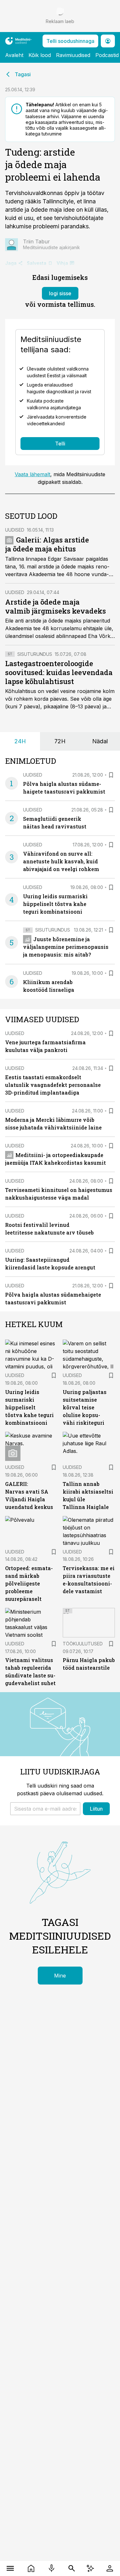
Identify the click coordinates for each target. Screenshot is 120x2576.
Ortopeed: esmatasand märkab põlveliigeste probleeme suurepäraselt (29, 1583)
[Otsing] (72, 2568)
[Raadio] (52, 2568)
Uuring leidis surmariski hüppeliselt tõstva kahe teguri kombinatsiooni (55, 904)
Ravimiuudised (73, 55)
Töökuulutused (83, 1644)
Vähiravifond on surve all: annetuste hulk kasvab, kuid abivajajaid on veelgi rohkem (61, 861)
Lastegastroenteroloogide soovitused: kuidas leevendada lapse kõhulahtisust (59, 672)
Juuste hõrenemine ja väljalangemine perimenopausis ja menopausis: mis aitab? (66, 947)
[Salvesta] (111, 775)
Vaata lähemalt (32, 474)
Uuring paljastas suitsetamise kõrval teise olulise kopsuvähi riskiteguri (85, 1407)
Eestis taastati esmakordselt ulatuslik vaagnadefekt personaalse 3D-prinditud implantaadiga (53, 1085)
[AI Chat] (90, 2568)
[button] (45, 1809)
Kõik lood (40, 55)
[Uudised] (31, 2568)
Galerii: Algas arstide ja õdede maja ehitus (47, 544)
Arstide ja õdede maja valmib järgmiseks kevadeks (56, 606)
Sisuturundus (35, 654)
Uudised (15, 530)
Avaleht (14, 55)
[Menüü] (10, 2568)
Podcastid (107, 55)
